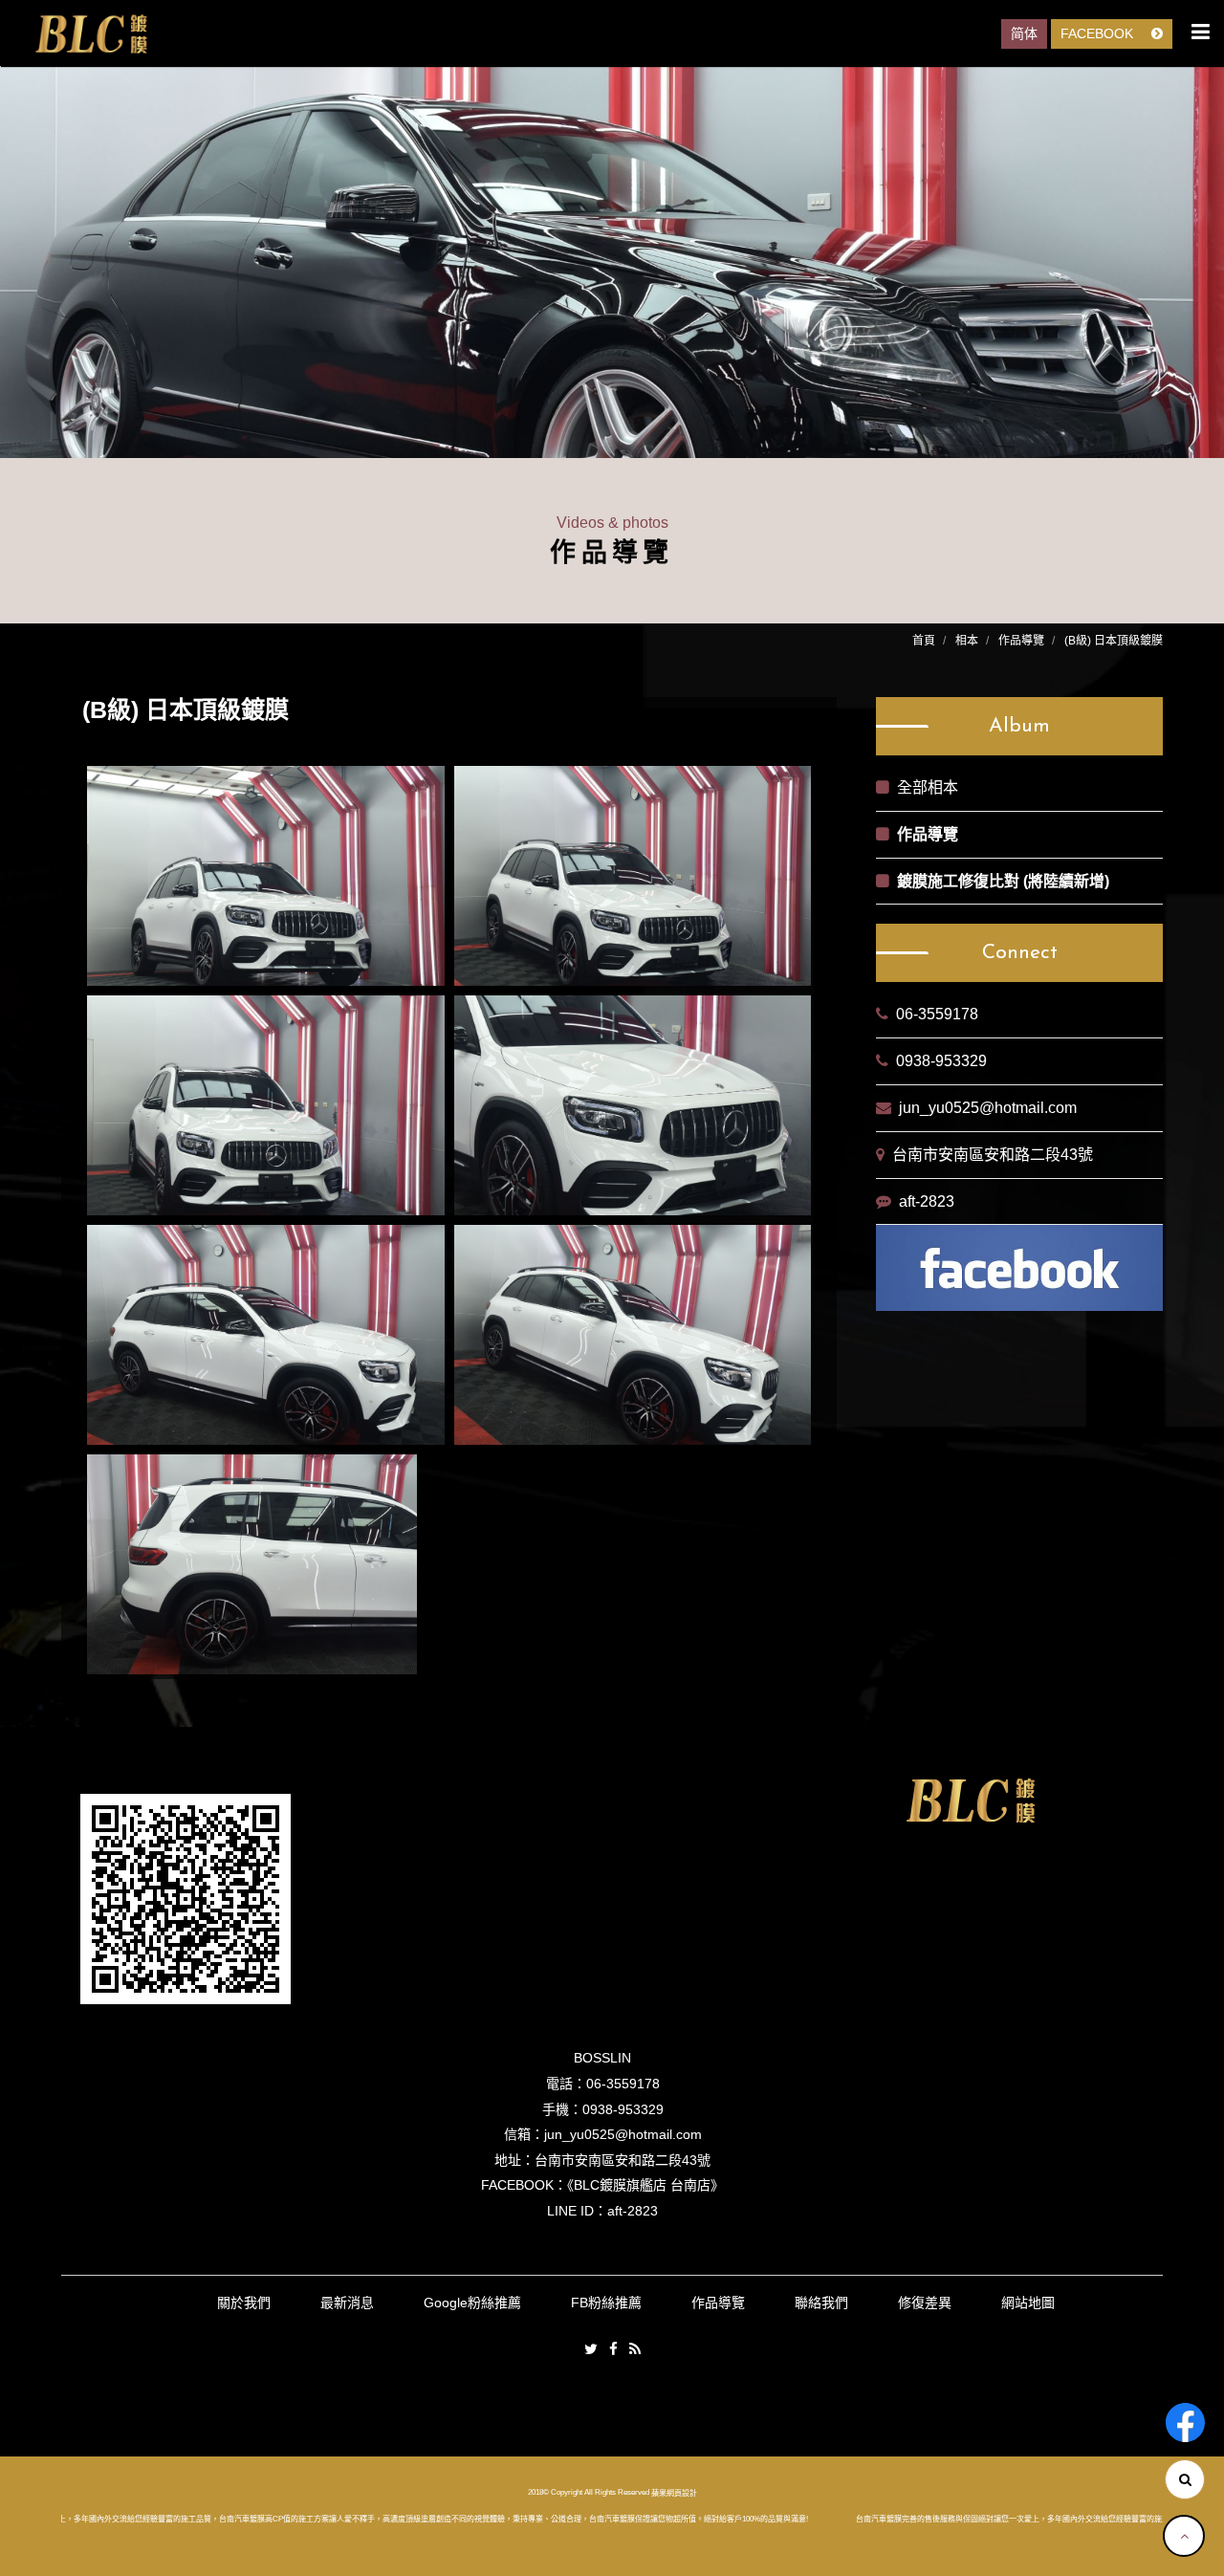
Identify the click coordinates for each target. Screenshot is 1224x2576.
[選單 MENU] (1201, 32)
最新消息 (347, 2303)
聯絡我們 (821, 2303)
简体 (1024, 33)
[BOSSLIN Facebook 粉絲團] (1185, 2423)
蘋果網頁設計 (674, 2493)
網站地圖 (1028, 2303)
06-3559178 (937, 1014)
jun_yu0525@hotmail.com (988, 1108)
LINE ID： (577, 2211)
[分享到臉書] (613, 2350)
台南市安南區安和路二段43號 (993, 1155)
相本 (967, 641)
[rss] (635, 2350)
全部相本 (928, 787)
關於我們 (244, 2303)
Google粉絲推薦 (472, 2303)
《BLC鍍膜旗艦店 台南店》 (645, 2185)
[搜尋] (1185, 2479)
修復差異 (925, 2303)
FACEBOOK (1099, 33)
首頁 (924, 641)
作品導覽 (1021, 641)
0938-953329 (941, 1061)
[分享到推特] (591, 2350)
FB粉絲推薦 (606, 2303)
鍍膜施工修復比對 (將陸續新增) (1003, 881)
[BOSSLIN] (91, 34)
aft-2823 (927, 1201)
